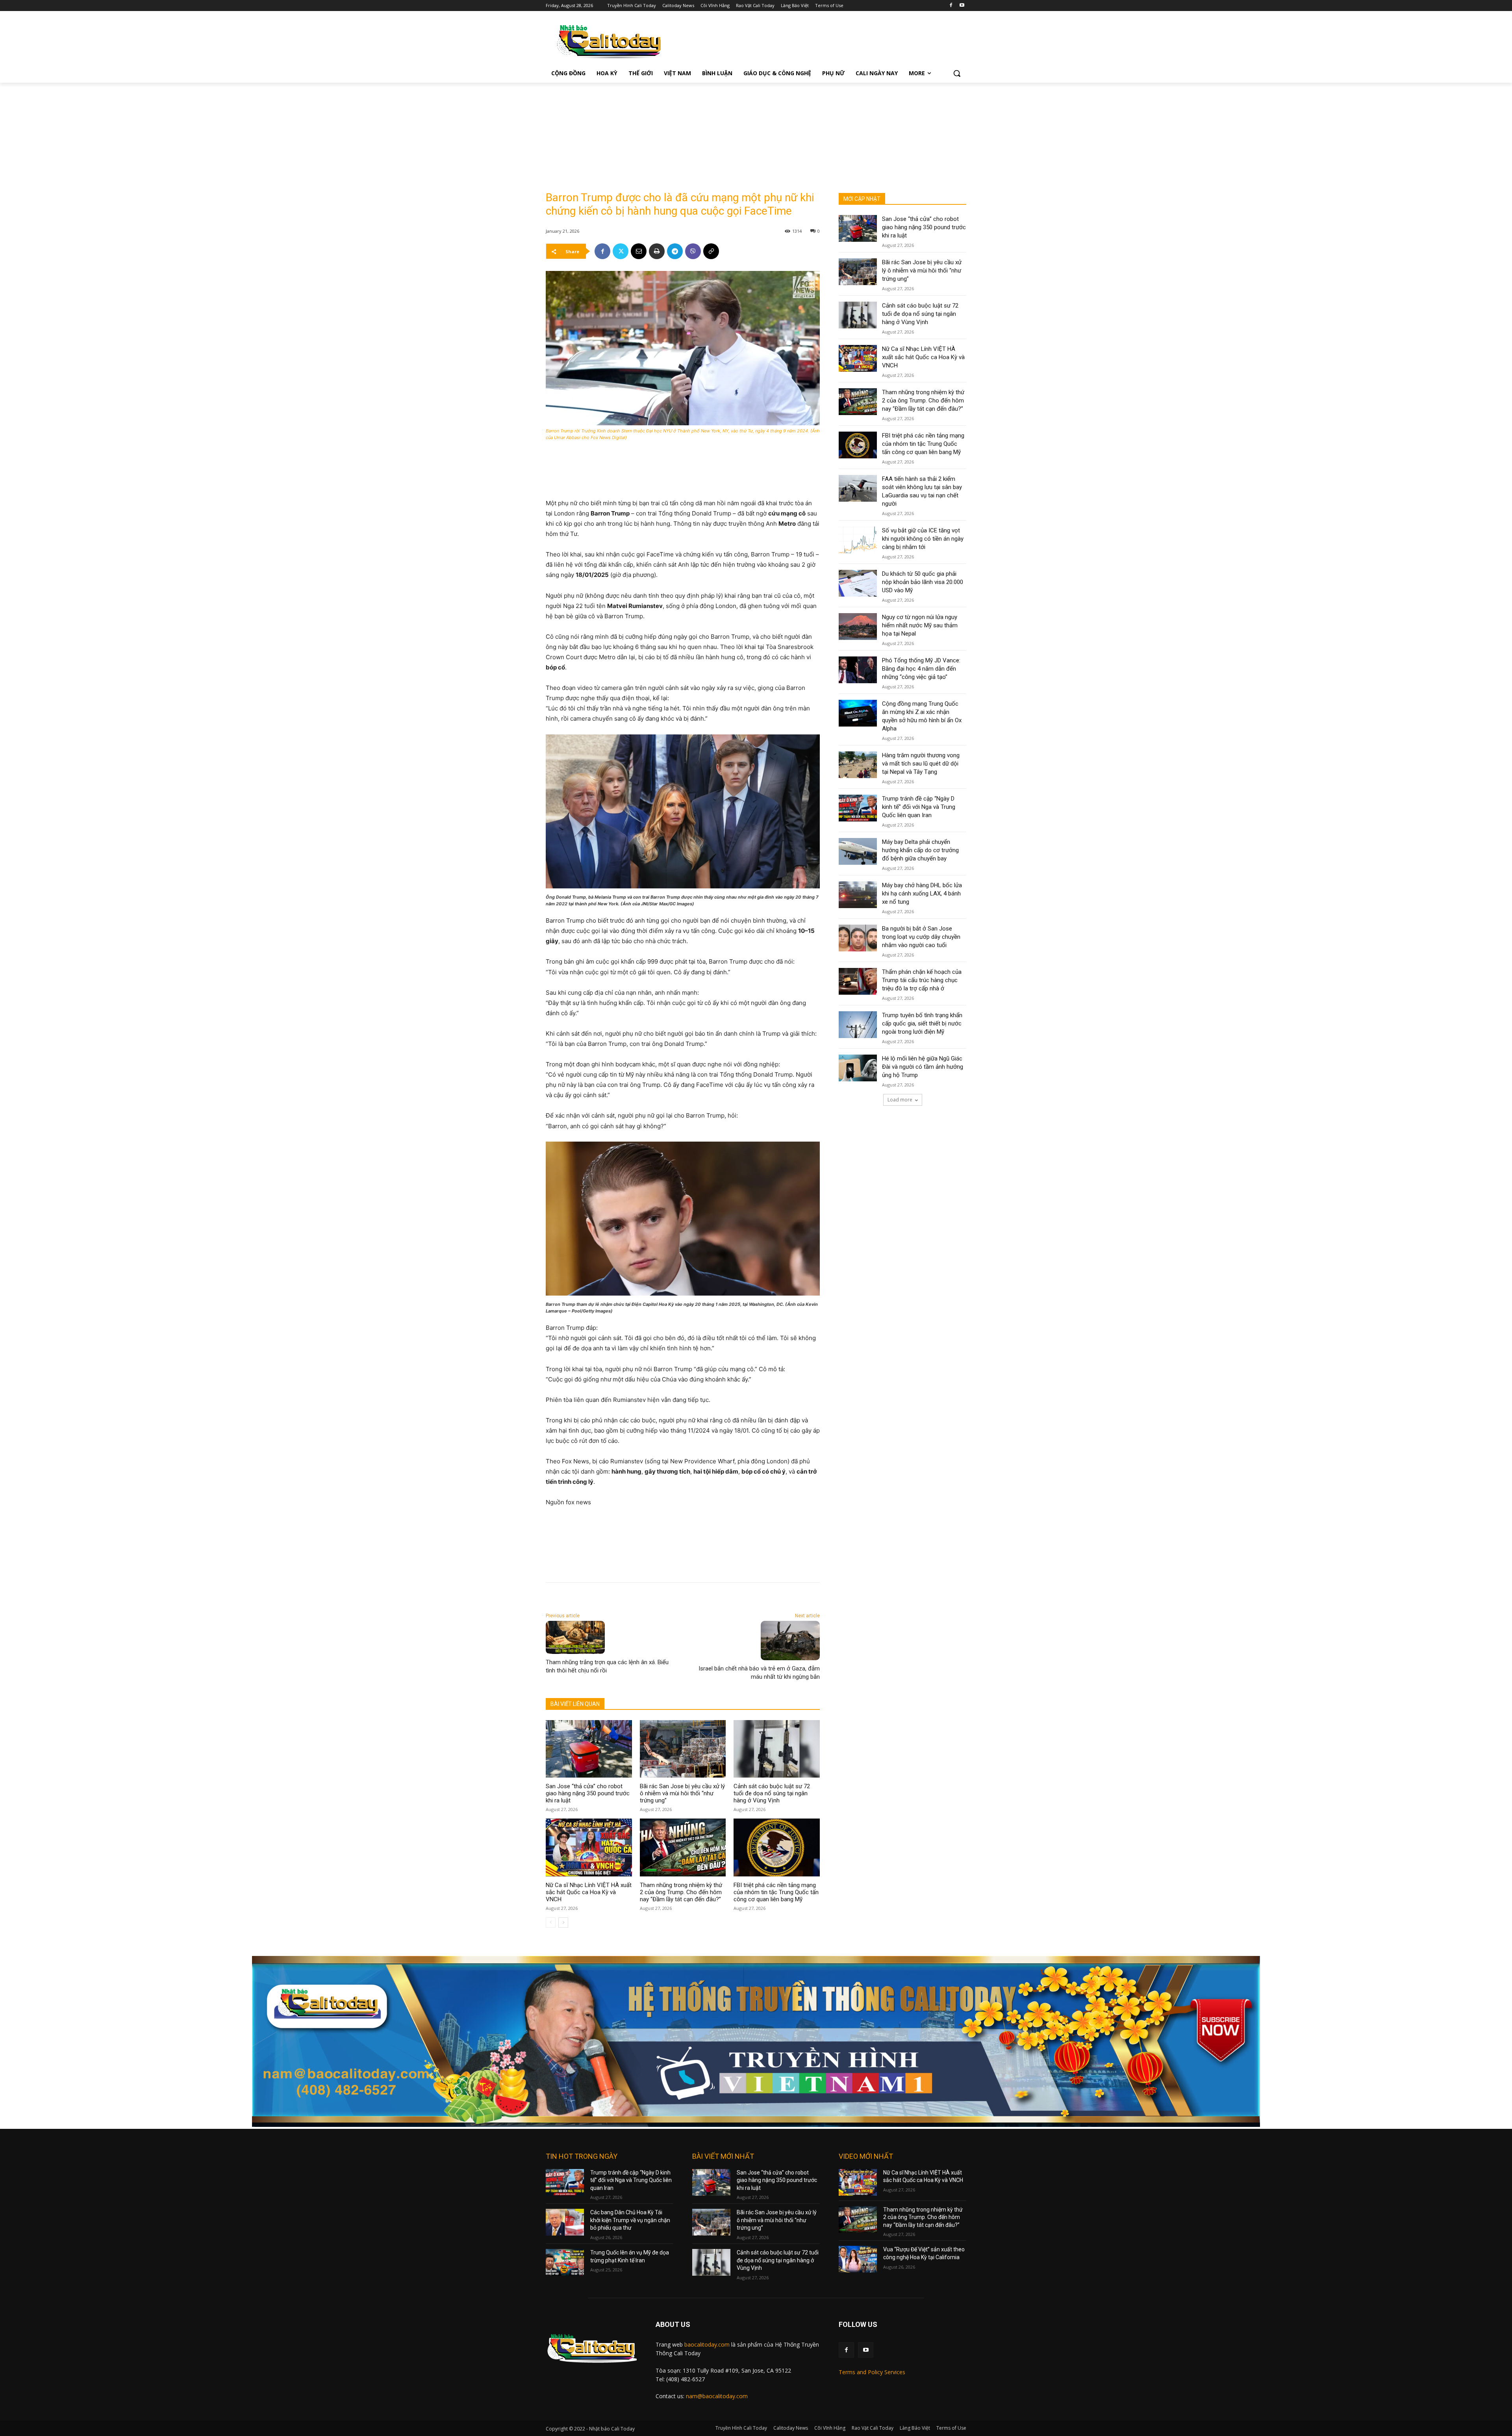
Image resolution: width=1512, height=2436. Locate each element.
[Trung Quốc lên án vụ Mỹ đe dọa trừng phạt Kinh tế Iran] (565, 2262)
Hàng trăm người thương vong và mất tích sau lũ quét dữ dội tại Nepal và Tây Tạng (921, 764)
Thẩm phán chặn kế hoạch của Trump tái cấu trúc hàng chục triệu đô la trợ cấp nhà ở (922, 980)
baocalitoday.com (707, 2344)
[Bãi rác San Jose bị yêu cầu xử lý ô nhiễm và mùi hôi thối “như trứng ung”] (683, 1749)
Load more (900, 1100)
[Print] (657, 251)
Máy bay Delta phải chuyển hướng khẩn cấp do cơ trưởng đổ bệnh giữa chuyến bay (920, 850)
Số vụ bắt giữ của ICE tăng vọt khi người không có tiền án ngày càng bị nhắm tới (923, 539)
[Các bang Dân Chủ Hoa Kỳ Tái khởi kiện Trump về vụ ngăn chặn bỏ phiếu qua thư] (565, 2222)
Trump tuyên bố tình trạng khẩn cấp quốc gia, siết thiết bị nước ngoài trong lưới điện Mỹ (922, 1023)
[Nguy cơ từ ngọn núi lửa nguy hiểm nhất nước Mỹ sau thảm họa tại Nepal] (858, 627)
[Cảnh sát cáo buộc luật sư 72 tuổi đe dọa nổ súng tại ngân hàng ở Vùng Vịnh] (777, 1749)
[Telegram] (675, 251)
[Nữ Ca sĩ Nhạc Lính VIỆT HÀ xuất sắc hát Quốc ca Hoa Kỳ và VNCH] (589, 1847)
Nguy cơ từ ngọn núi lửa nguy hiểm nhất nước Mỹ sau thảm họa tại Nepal (920, 625)
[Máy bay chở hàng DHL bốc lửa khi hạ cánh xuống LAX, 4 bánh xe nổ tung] (858, 895)
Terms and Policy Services (872, 2372)
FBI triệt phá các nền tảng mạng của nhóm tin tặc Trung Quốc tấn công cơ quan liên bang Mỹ (776, 1892)
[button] (957, 73)
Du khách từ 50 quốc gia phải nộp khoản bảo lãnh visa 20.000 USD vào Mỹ (923, 582)
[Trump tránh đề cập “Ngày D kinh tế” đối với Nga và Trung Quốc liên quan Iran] (858, 808)
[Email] (639, 251)
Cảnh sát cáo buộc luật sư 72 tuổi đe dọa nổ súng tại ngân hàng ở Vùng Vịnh (772, 1793)
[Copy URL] (711, 251)
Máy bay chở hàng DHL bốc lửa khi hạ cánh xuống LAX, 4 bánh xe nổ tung (922, 894)
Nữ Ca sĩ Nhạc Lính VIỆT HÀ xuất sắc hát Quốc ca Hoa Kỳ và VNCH (589, 1892)
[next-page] (563, 1922)
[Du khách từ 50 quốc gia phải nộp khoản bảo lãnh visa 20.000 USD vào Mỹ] (858, 583)
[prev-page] (551, 1922)
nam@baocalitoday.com (717, 2396)
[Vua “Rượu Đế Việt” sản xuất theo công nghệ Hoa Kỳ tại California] (858, 2259)
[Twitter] (621, 251)
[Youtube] (962, 6)
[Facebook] (951, 6)
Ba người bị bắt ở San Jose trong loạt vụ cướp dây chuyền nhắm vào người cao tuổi (921, 937)
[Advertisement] (605, 132)
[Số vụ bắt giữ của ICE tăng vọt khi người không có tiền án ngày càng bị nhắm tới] (858, 540)
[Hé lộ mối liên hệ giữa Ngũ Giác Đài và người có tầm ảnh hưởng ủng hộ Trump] (858, 1068)
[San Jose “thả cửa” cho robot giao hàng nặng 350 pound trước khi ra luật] (589, 1749)
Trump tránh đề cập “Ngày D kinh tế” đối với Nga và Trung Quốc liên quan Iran (919, 807)
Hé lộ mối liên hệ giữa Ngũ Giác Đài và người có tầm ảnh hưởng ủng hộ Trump (923, 1067)
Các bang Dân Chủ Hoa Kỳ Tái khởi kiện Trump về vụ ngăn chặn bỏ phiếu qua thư (630, 2220)
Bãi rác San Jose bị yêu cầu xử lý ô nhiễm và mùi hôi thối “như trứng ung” (682, 1793)
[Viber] (693, 251)
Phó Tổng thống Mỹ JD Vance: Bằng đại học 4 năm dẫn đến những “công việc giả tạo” (921, 669)
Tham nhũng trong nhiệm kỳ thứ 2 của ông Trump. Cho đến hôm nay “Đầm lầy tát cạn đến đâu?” (681, 1892)
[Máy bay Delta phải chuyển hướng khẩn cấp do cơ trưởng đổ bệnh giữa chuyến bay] (858, 851)
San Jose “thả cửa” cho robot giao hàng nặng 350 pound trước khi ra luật (588, 1793)
